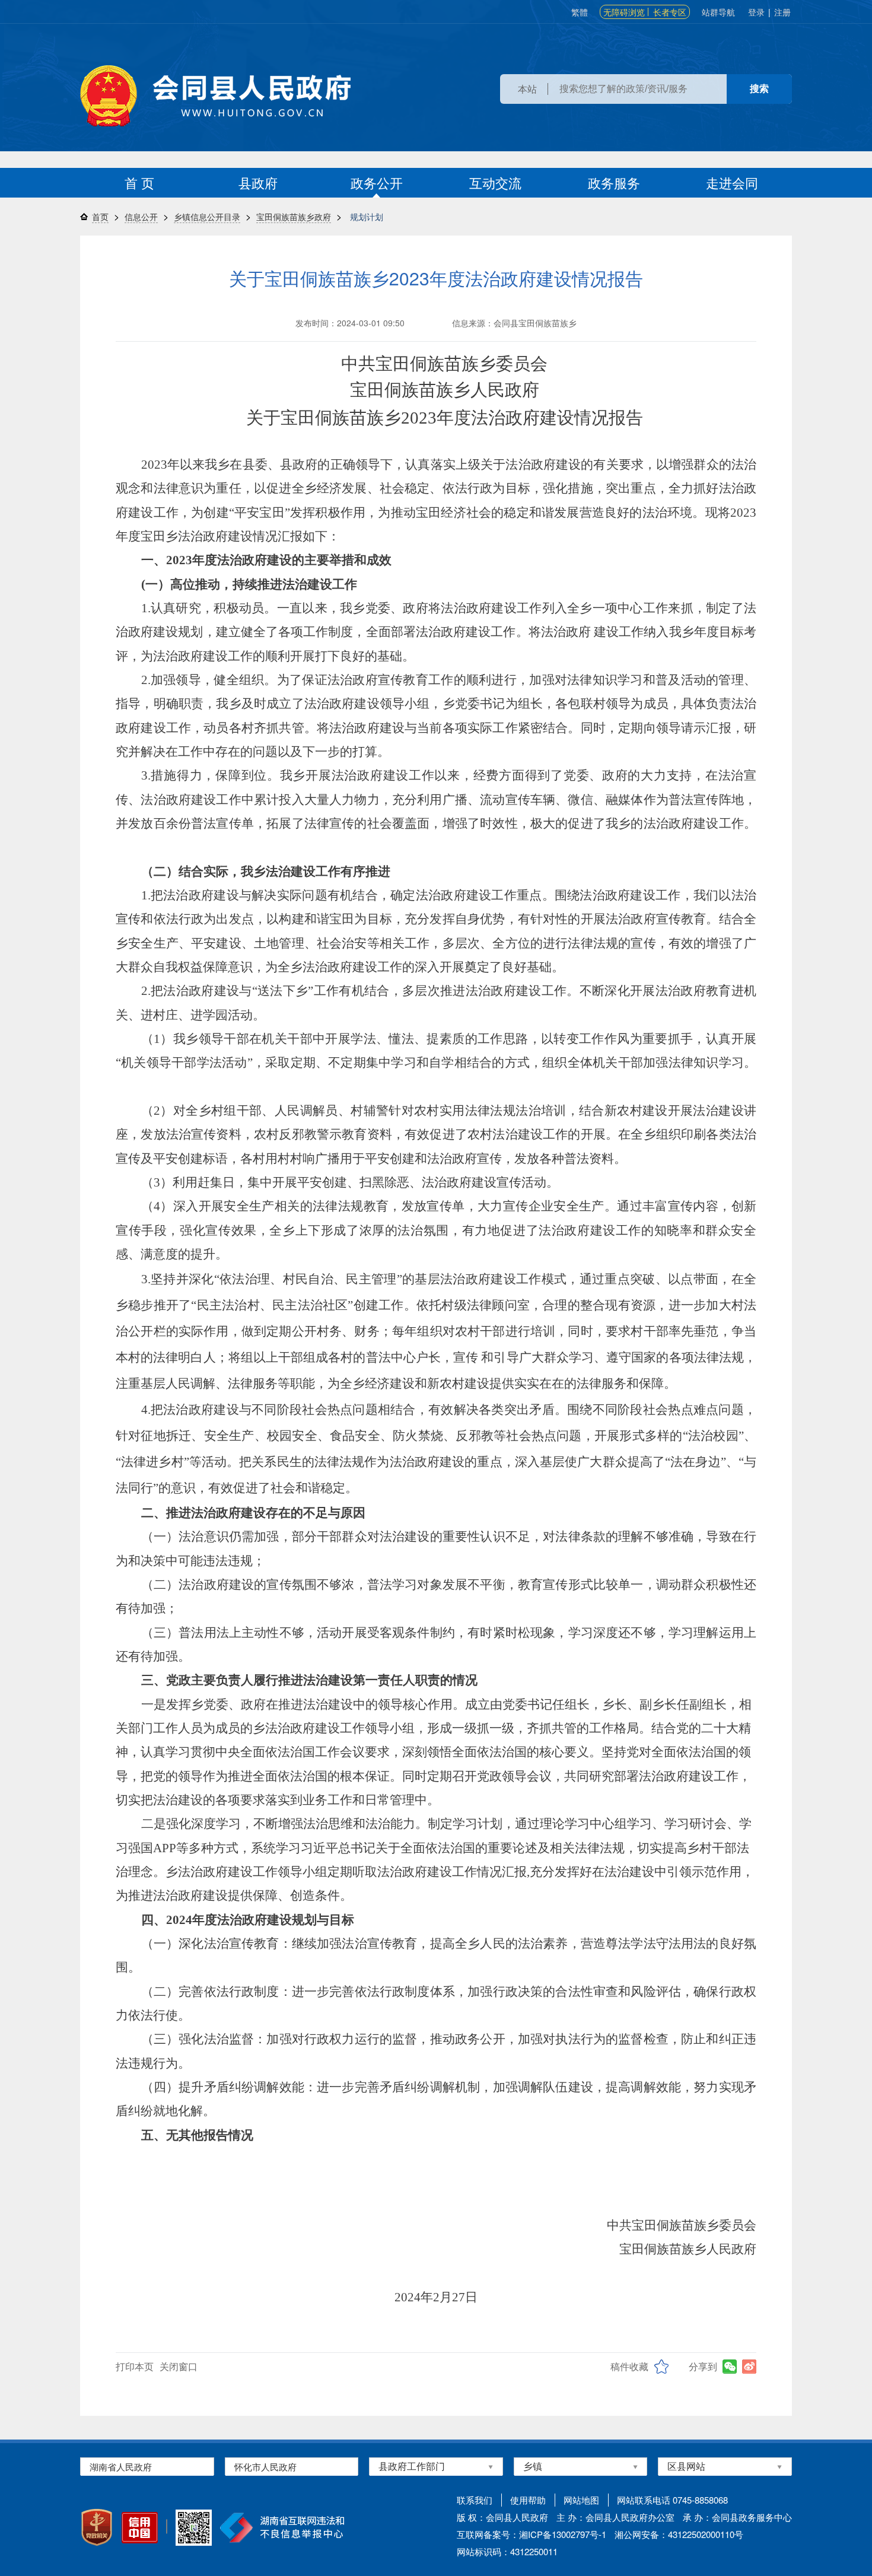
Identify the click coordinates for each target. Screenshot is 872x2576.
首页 (100, 217)
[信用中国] (140, 2528)
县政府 (258, 182)
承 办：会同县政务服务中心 (737, 2517)
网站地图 (581, 2500)
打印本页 (135, 2366)
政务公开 (377, 182)
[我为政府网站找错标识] (167, 2526)
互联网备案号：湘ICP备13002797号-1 (532, 2534)
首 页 (139, 182)
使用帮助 (528, 2500)
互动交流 (495, 182)
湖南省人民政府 (121, 2467)
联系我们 (475, 2500)
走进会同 (732, 182)
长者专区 (670, 12)
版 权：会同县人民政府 (502, 2517)
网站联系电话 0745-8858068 (672, 2500)
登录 (756, 12)
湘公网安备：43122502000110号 (679, 2534)
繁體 (580, 12)
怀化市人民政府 (265, 2467)
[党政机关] (97, 2527)
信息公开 (141, 217)
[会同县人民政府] (215, 96)
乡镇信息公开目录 (207, 217)
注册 (782, 12)
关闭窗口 (179, 2366)
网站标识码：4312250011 (507, 2551)
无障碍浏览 (624, 12)
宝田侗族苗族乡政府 (294, 217)
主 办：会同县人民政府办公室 (615, 2517)
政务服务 (614, 182)
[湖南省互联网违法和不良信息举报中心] (282, 2528)
